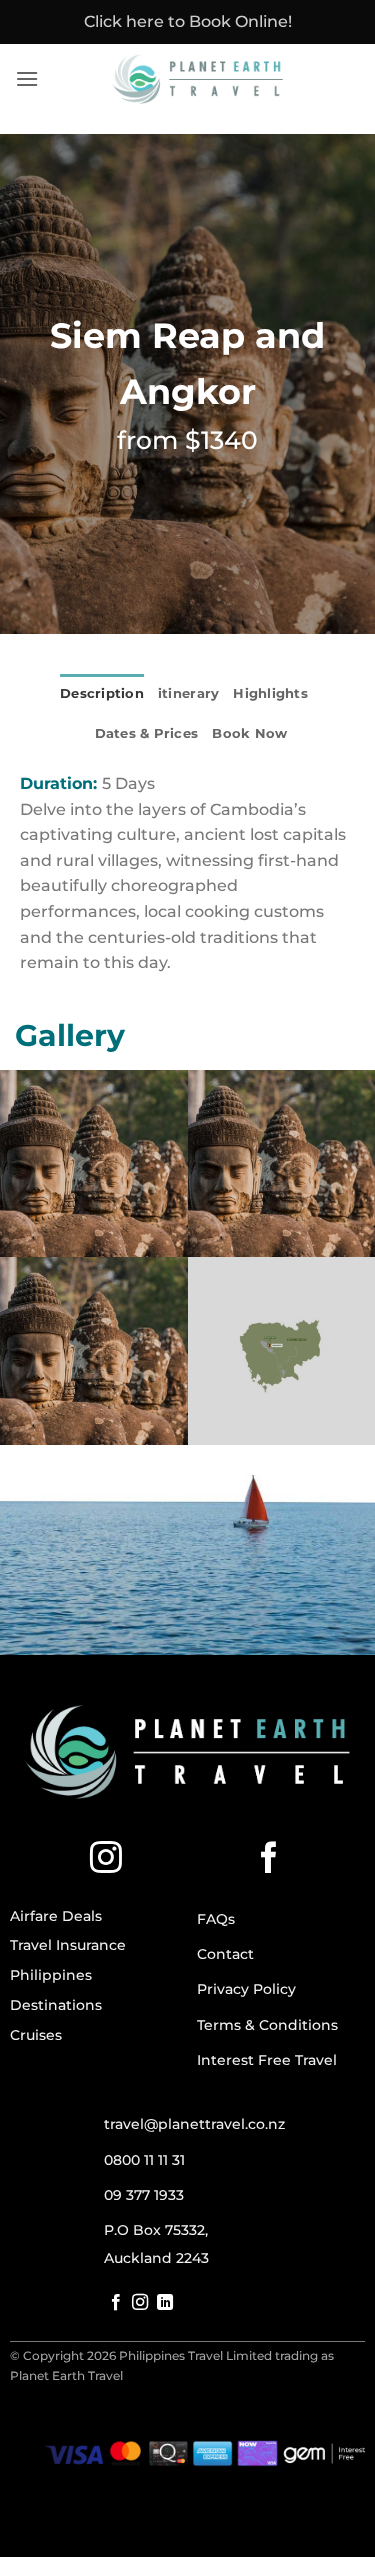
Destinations (56, 2005)
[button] (27, 78)
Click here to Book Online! (188, 21)
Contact (225, 1954)
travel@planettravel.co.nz (194, 2124)
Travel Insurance (68, 1945)
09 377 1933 (144, 2195)
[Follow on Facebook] (269, 1860)
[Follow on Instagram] (106, 1860)
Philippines (51, 1975)
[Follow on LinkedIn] (165, 2303)
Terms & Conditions (267, 2025)
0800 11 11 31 (144, 2160)
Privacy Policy (246, 1989)
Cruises (36, 2035)
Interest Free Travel (267, 2060)
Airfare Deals (56, 1916)
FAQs (216, 1919)
